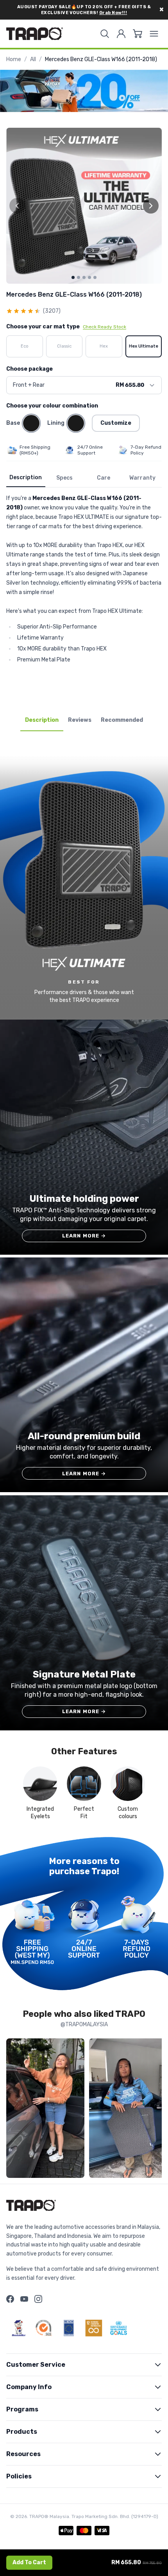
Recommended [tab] (122, 720)
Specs (64, 478)
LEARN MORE (84, 1236)
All (33, 59)
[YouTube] (24, 2299)
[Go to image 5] (95, 277)
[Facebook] (10, 2299)
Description (26, 477)
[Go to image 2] (79, 277)
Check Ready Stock (105, 327)
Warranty (142, 478)
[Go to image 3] (84, 277)
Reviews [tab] (80, 720)
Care (104, 478)
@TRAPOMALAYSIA (84, 2024)
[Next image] (151, 206)
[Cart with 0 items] (138, 34)
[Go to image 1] (73, 277)
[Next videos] (154, 2110)
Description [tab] (42, 720)
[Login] (121, 34)
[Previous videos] (14, 2110)
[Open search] (105, 34)
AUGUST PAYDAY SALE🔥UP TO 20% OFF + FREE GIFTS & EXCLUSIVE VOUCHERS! (84, 10)
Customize (116, 423)
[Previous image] (17, 206)
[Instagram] (38, 2299)
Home (14, 59)
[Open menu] (154, 34)
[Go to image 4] (89, 277)
